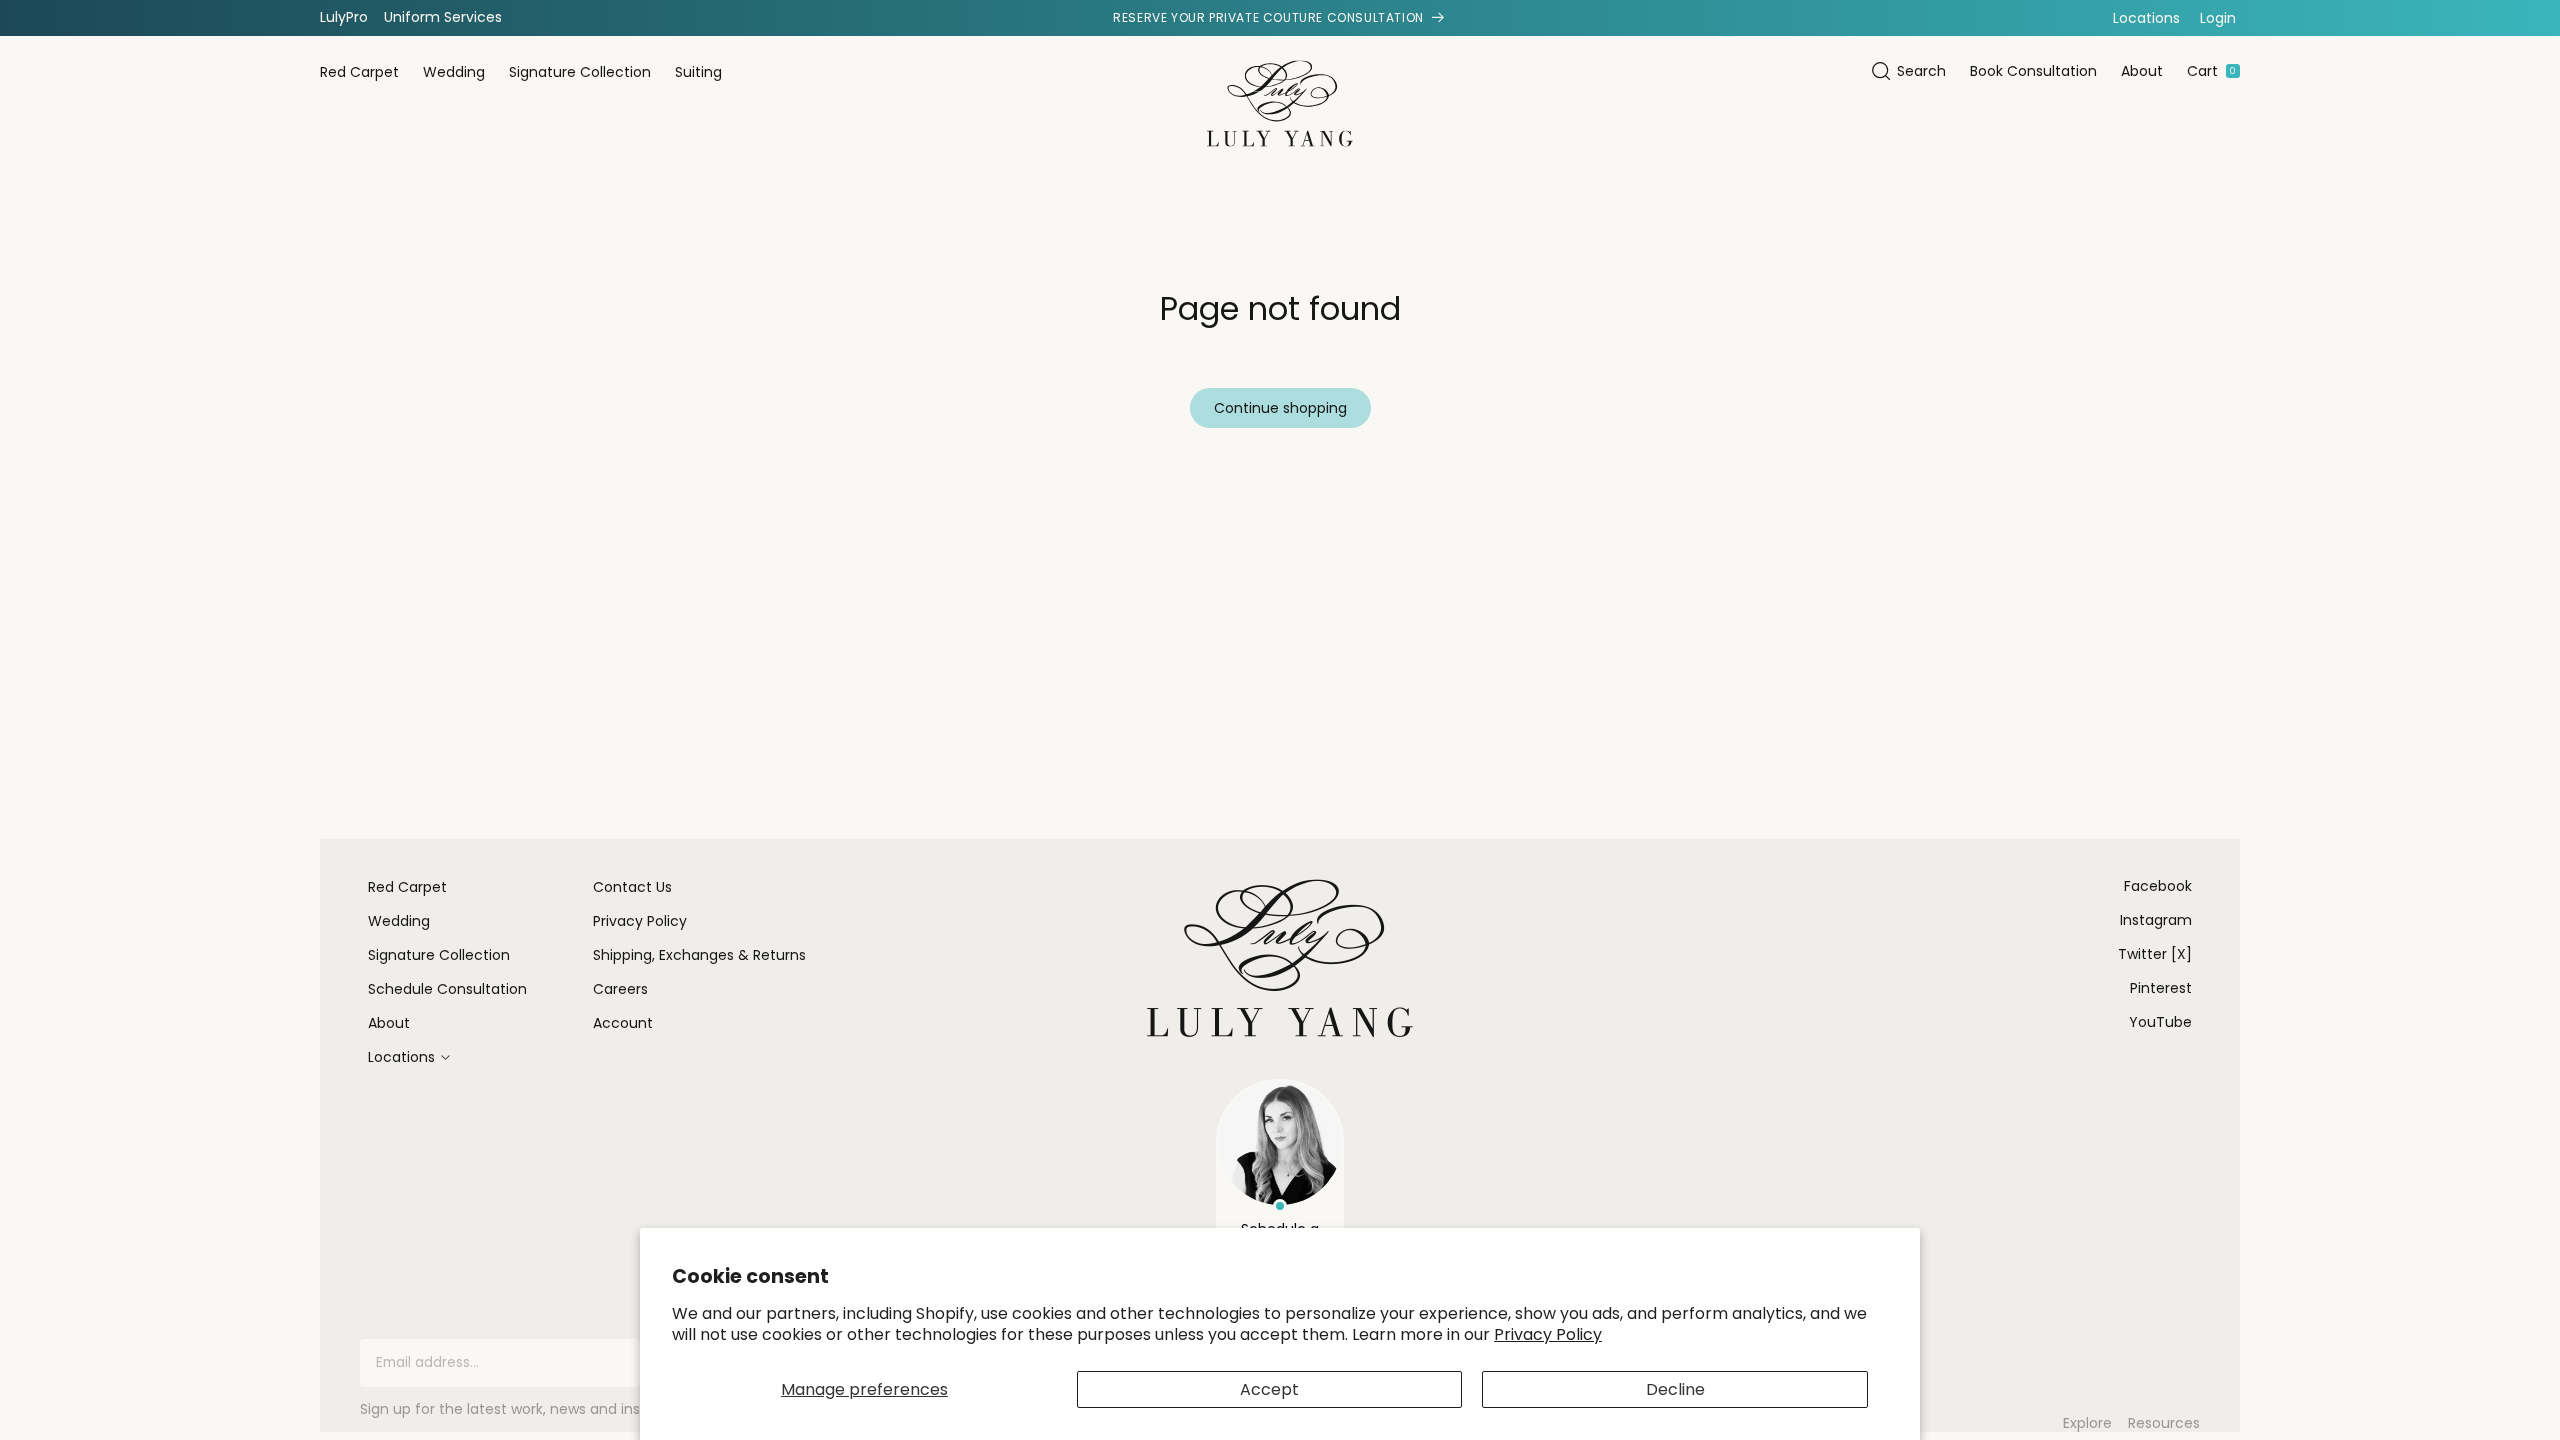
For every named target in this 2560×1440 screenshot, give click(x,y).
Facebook (2158, 886)
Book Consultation (2033, 71)
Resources (2164, 1423)
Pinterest (2161, 988)
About (2142, 71)
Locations (2146, 18)
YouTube (2160, 1022)
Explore (2087, 1423)
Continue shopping (1280, 408)
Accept (1269, 1389)
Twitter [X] (2155, 954)
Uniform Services (443, 17)
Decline (1675, 1389)
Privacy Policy (1548, 1334)
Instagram (2156, 920)
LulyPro (344, 17)
